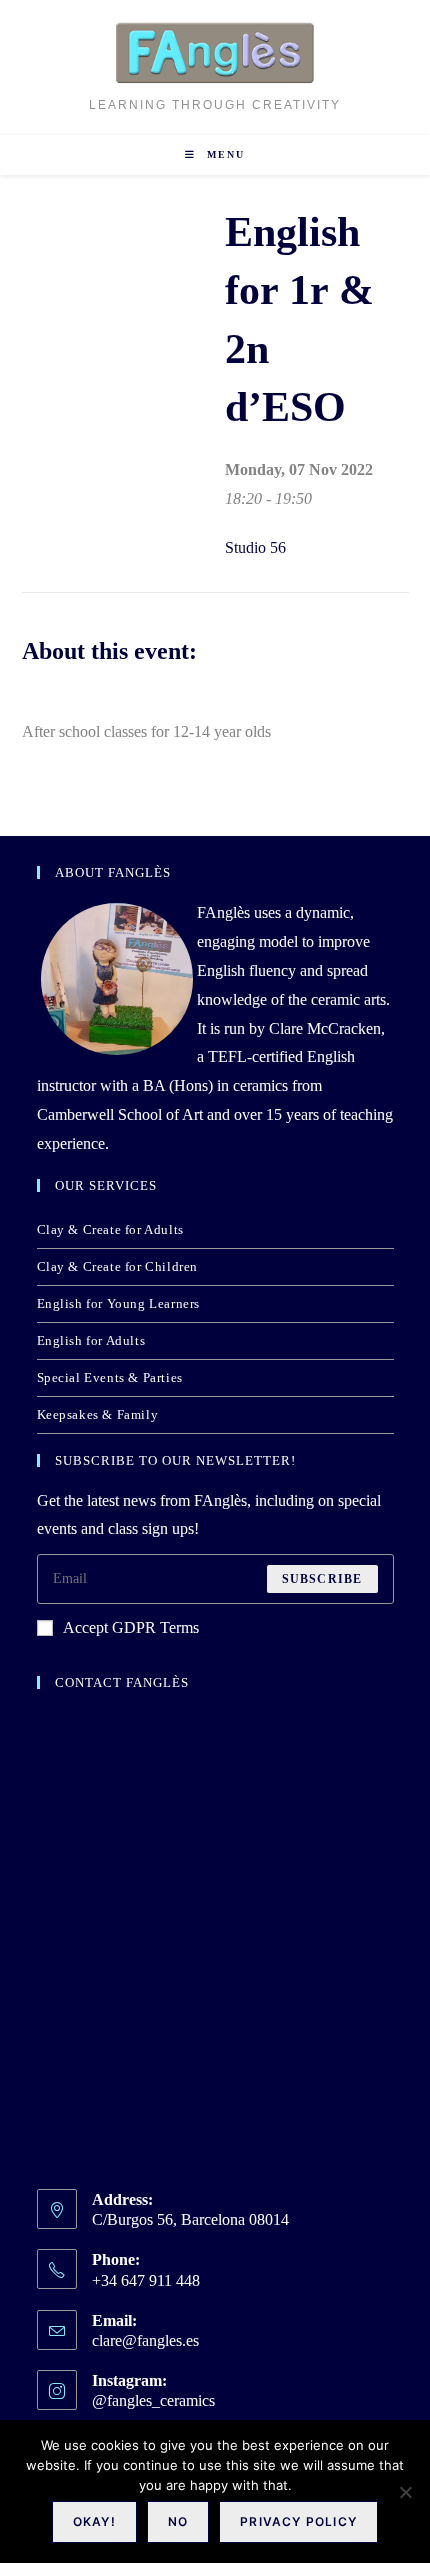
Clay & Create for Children (118, 1266)
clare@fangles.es (145, 2340)
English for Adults (91, 1340)
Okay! (94, 2521)
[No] (405, 2492)
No (178, 2521)
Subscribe (322, 1579)
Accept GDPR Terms (131, 1627)
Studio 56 (255, 547)
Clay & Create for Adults (110, 1229)
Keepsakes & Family (98, 1414)
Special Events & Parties (110, 1377)
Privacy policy (298, 2521)
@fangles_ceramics (153, 2400)
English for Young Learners (119, 1303)
